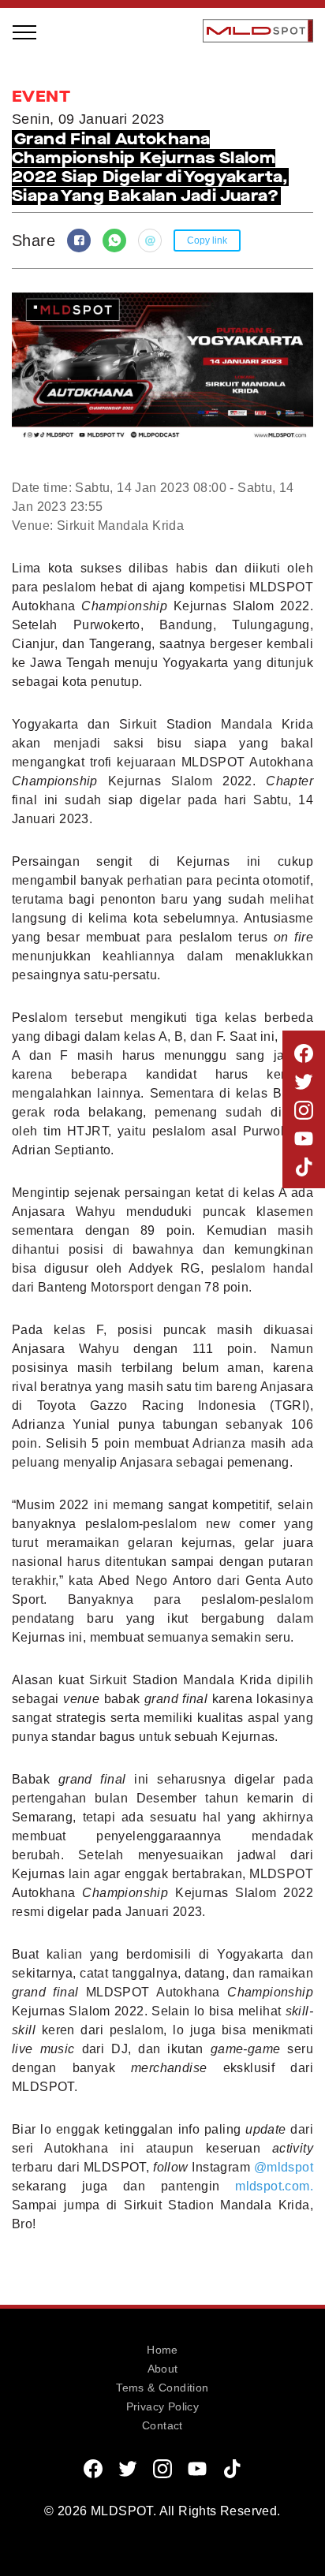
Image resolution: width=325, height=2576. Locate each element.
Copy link (207, 240)
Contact (162, 2425)
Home (162, 2350)
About (163, 2369)
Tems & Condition (162, 2388)
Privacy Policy (163, 2406)
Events (50, 281)
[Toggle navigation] (25, 31)
